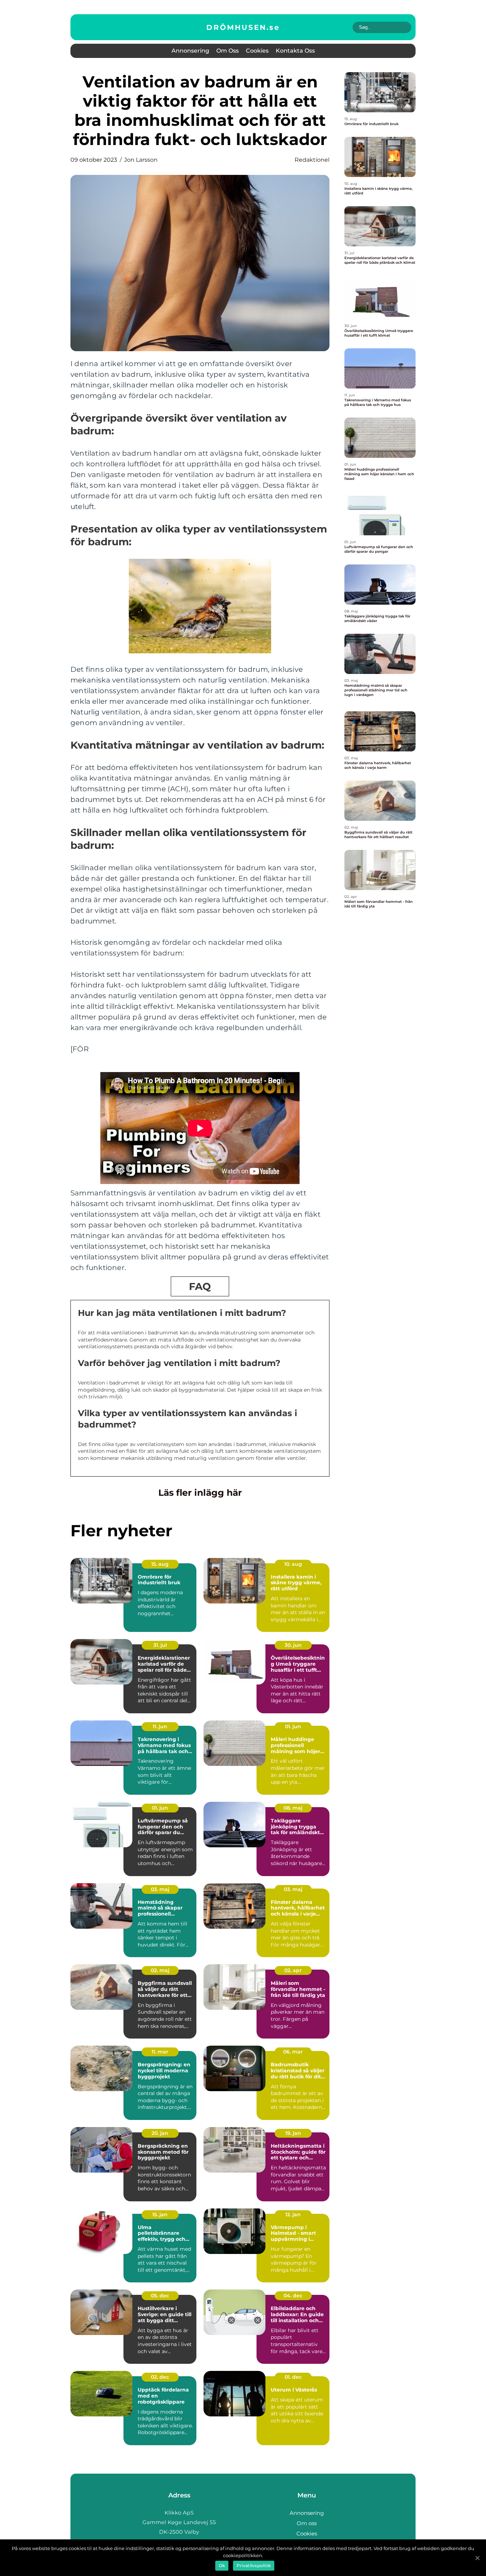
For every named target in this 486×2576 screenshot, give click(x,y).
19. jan (293, 2133)
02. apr (293, 1970)
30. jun (293, 1645)
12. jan (293, 2214)
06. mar (293, 2052)
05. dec (160, 2296)
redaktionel (312, 160)
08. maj (293, 1808)
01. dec (293, 2377)
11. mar (160, 2052)
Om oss (228, 51)
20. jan (160, 2133)
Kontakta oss (295, 51)
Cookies (257, 51)
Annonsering (190, 51)
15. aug (160, 1564)
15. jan (160, 2214)
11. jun (160, 1726)
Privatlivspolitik (254, 2566)
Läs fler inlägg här (200, 1493)
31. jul (160, 1645)
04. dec (293, 2296)
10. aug (293, 1564)
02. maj (160, 1970)
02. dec (160, 2377)
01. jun (293, 1726)
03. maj (160, 1889)
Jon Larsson (141, 160)
